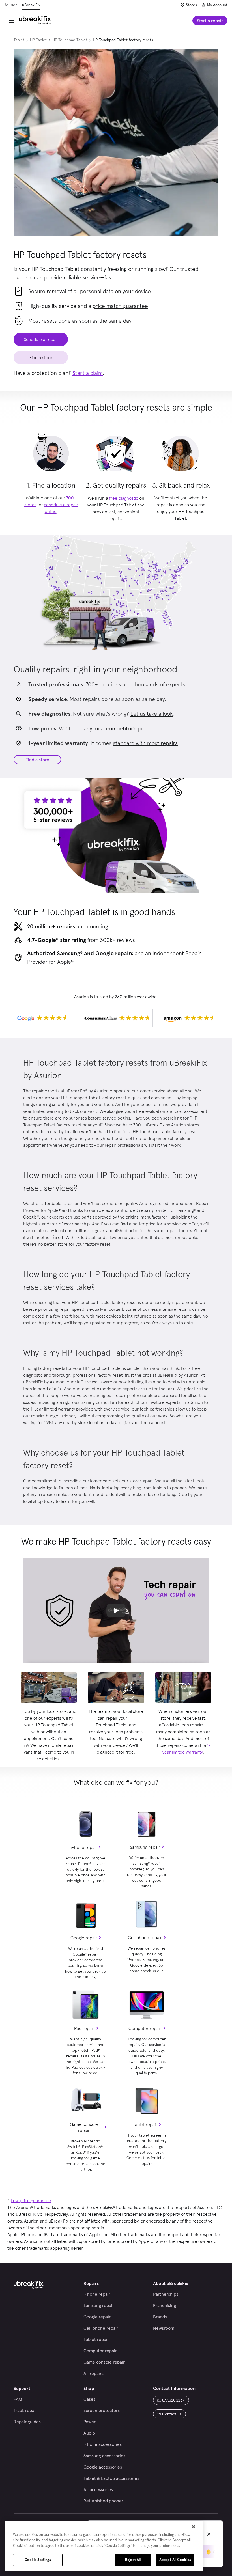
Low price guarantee (31, 2200)
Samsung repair (145, 1847)
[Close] (194, 2527)
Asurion (11, 5)
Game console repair (84, 2127)
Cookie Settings (38, 2560)
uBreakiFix (31, 5)
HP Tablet (38, 40)
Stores (191, 5)
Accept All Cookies (175, 2560)
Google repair (84, 1938)
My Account (217, 5)
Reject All (133, 2560)
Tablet (19, 40)
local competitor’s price (122, 728)
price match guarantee (120, 306)
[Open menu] (11, 21)
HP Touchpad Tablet (70, 40)
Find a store (37, 760)
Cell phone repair (145, 1937)
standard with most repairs (145, 743)
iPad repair (84, 2028)
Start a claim (88, 373)
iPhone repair (84, 1847)
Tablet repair (145, 2124)
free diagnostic (124, 498)
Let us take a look (152, 714)
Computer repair (145, 2028)
